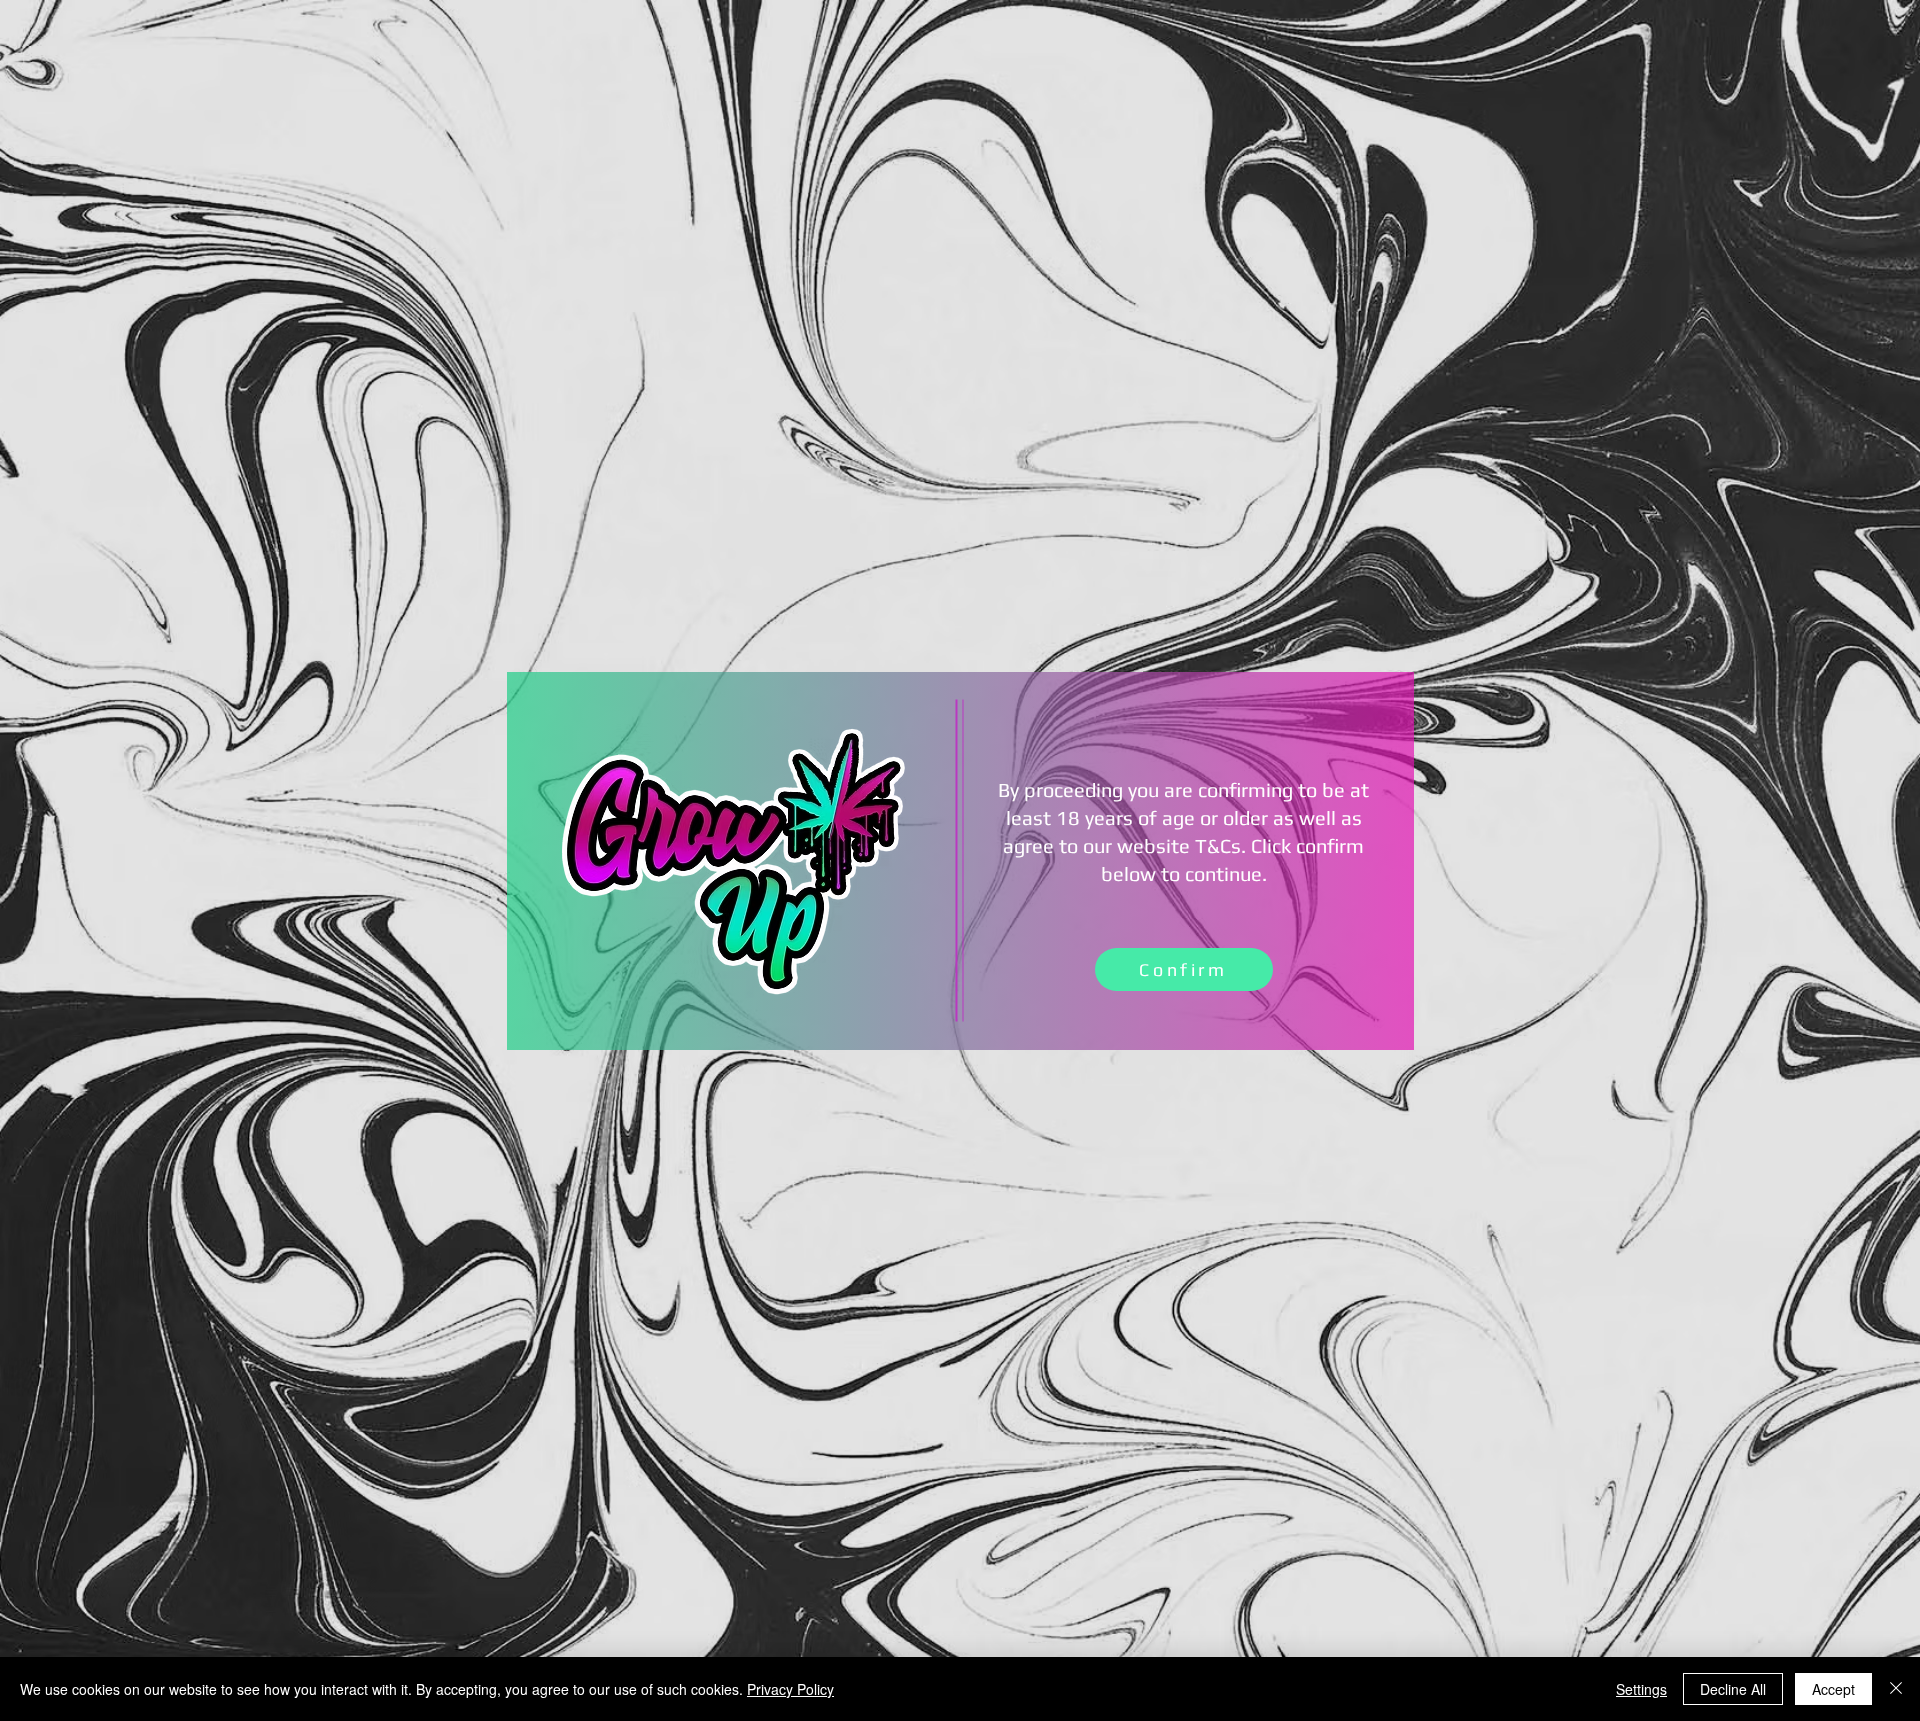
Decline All (1733, 1689)
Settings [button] (1641, 1689)
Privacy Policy (790, 1689)
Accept (1833, 1689)
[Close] (1896, 1689)
